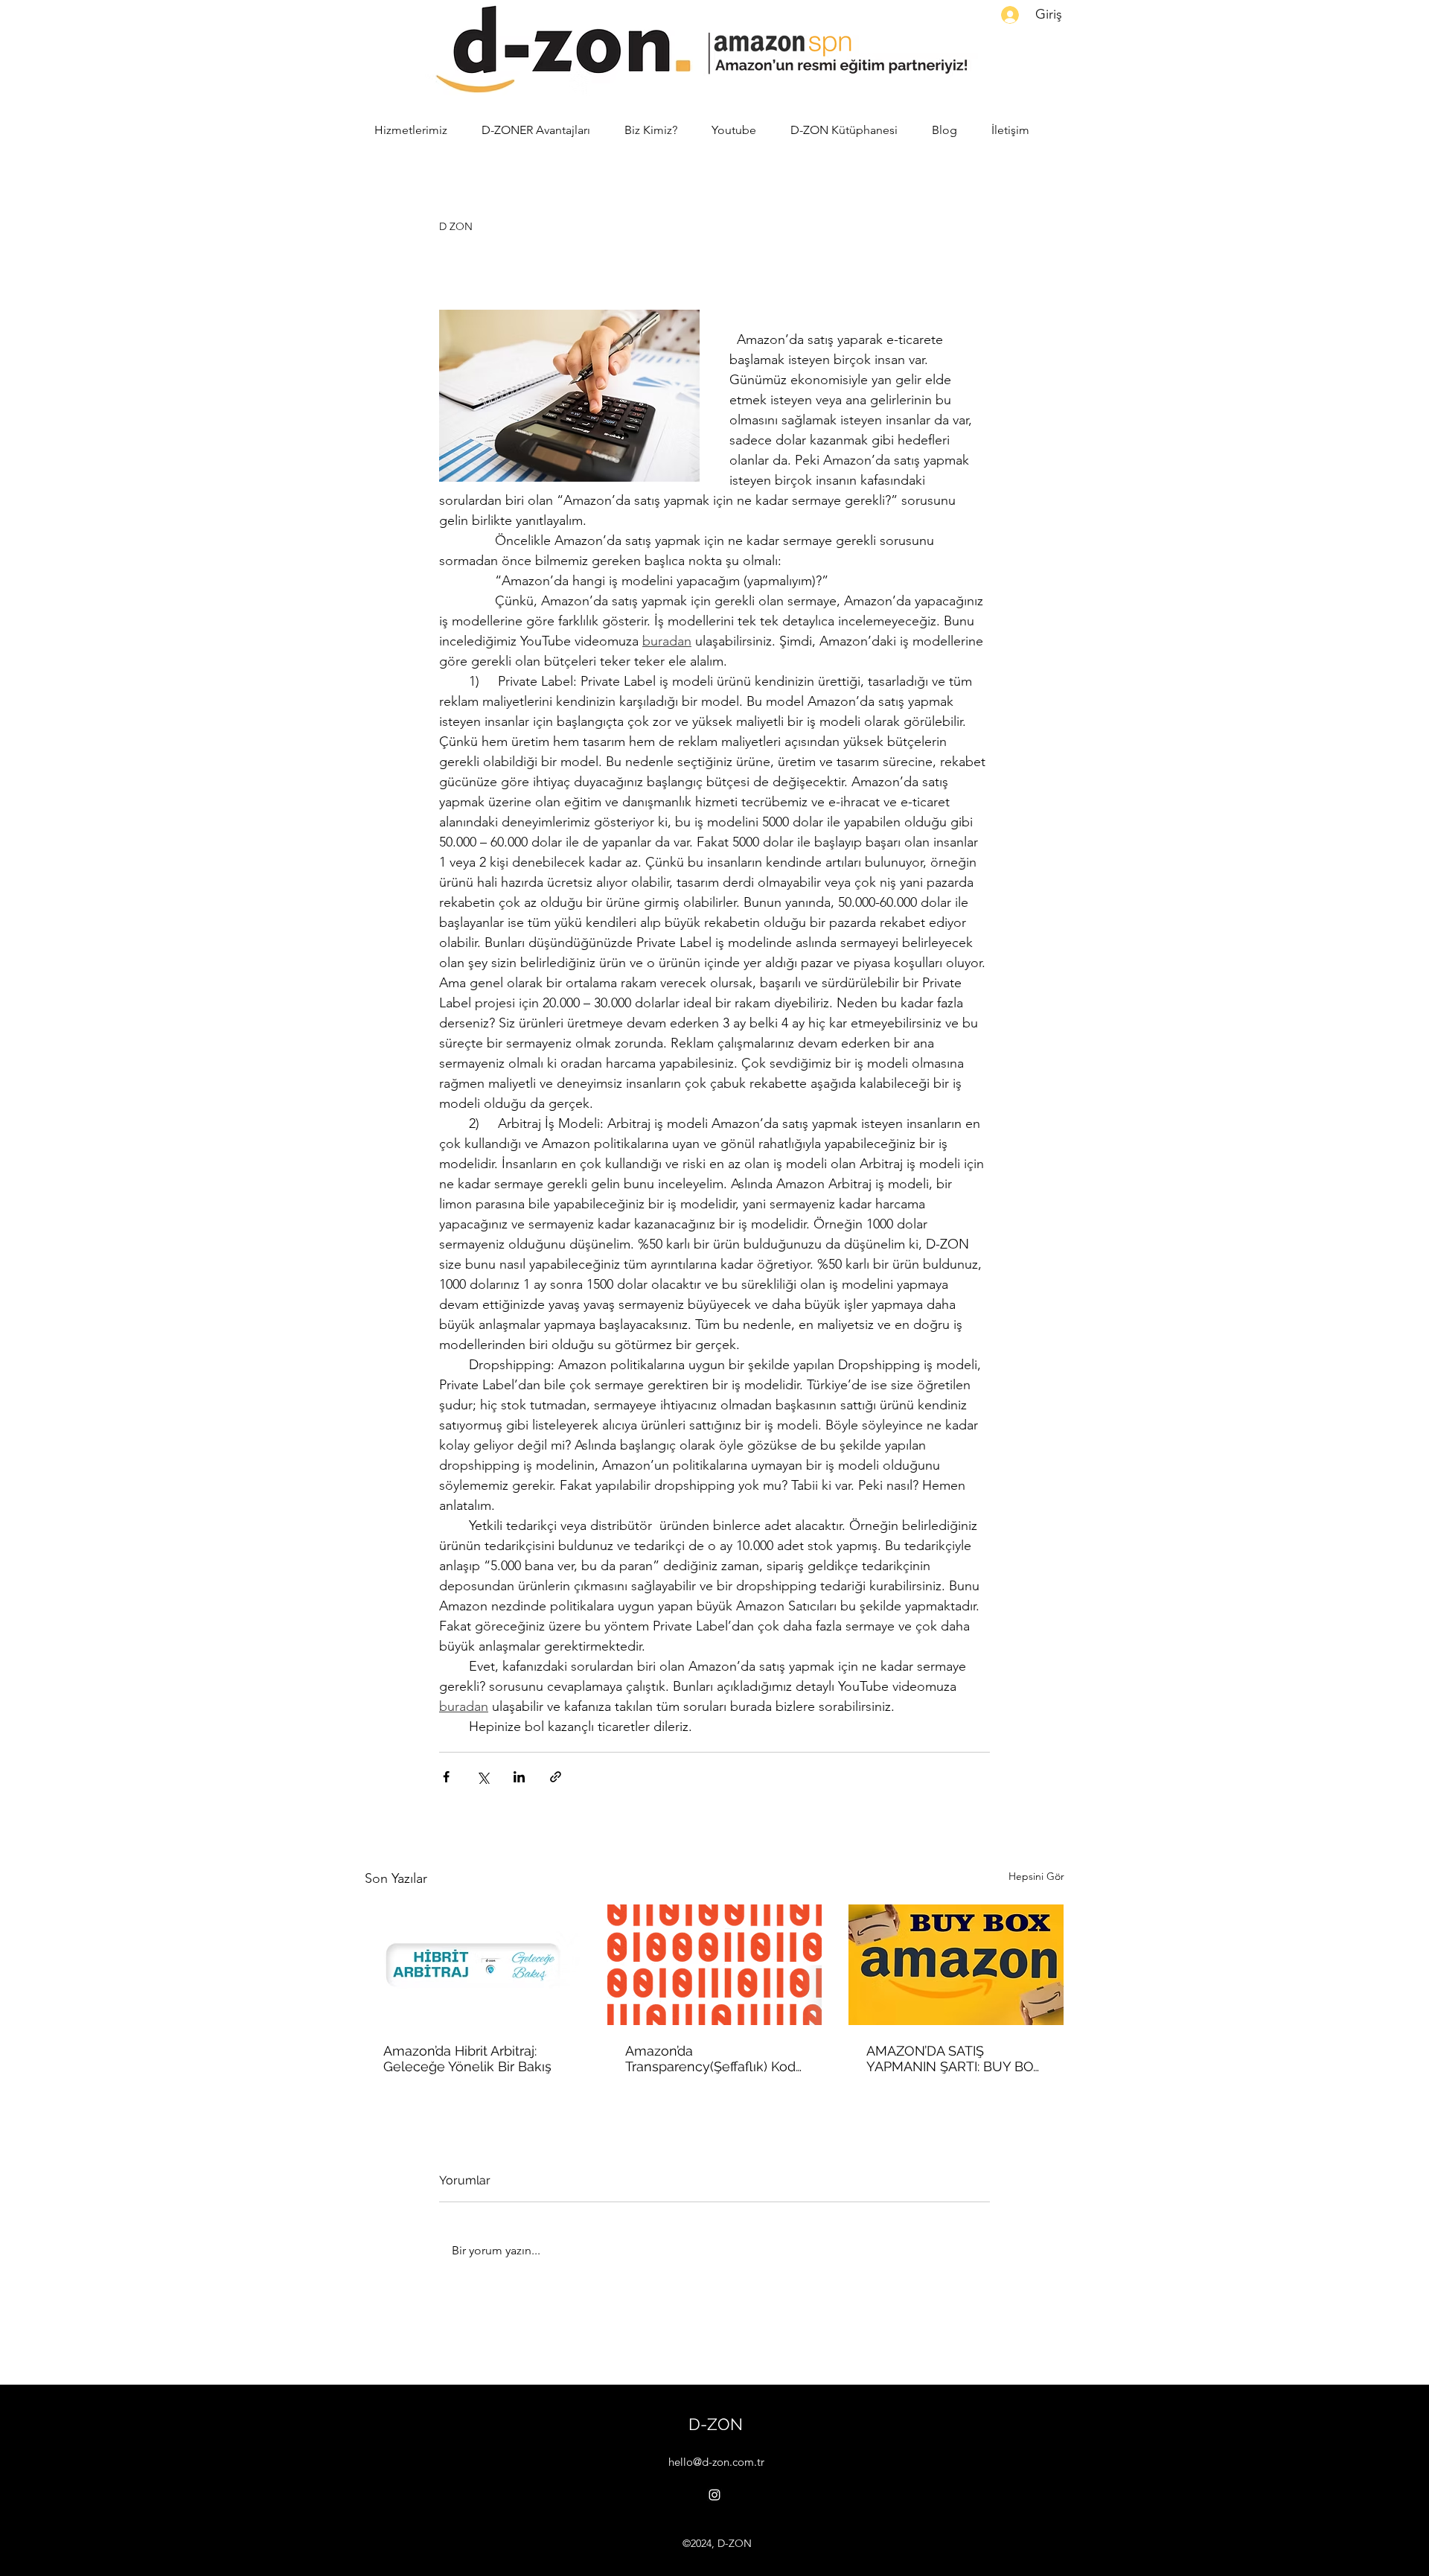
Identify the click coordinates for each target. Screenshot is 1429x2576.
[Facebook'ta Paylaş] (446, 1777)
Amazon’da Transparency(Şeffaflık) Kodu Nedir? (714, 2059)
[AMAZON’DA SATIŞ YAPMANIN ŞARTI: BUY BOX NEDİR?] (956, 1965)
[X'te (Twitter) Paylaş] (483, 1777)
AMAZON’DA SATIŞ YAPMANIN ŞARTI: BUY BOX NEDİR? (954, 2059)
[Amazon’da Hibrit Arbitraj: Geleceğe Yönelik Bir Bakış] (473, 1965)
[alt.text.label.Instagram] (714, 2495)
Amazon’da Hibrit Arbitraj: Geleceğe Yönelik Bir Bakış (467, 2059)
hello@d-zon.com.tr (716, 2462)
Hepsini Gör (1036, 1876)
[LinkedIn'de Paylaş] (519, 1777)
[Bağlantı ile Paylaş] (556, 1777)
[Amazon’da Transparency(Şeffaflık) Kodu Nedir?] (715, 1965)
